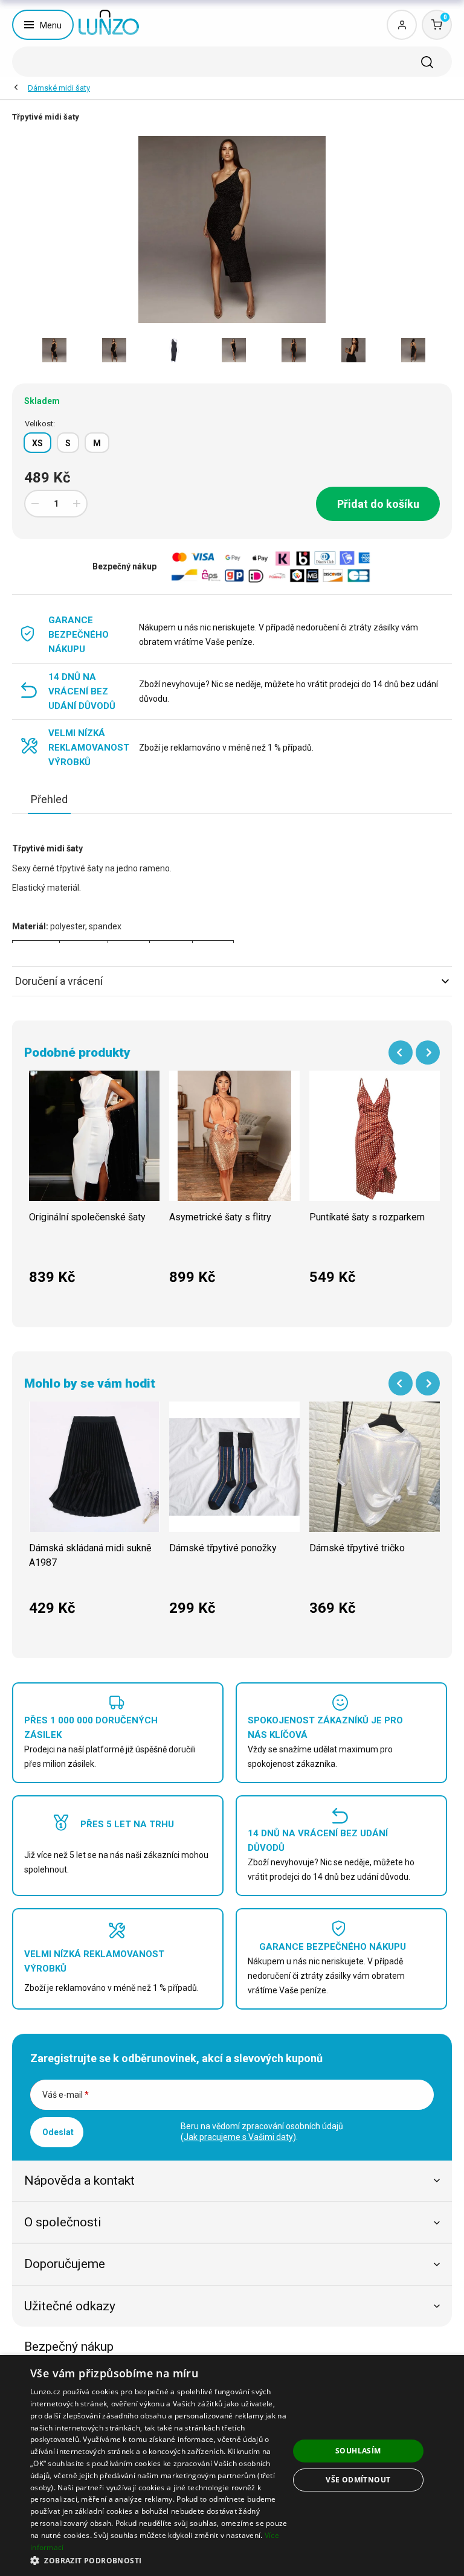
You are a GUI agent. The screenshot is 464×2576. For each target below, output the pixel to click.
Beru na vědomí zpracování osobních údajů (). (262, 2132)
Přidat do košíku (378, 504)
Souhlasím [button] (358, 2451)
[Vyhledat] (427, 62)
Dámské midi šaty (59, 88)
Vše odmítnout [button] (358, 2480)
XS (37, 443)
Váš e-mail (66, 2095)
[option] (54, 350)
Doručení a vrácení (59, 981)
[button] (159, 2560)
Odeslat (58, 2132)
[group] (94, 1184)
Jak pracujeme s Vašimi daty (238, 2137)
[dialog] (232, 2465)
